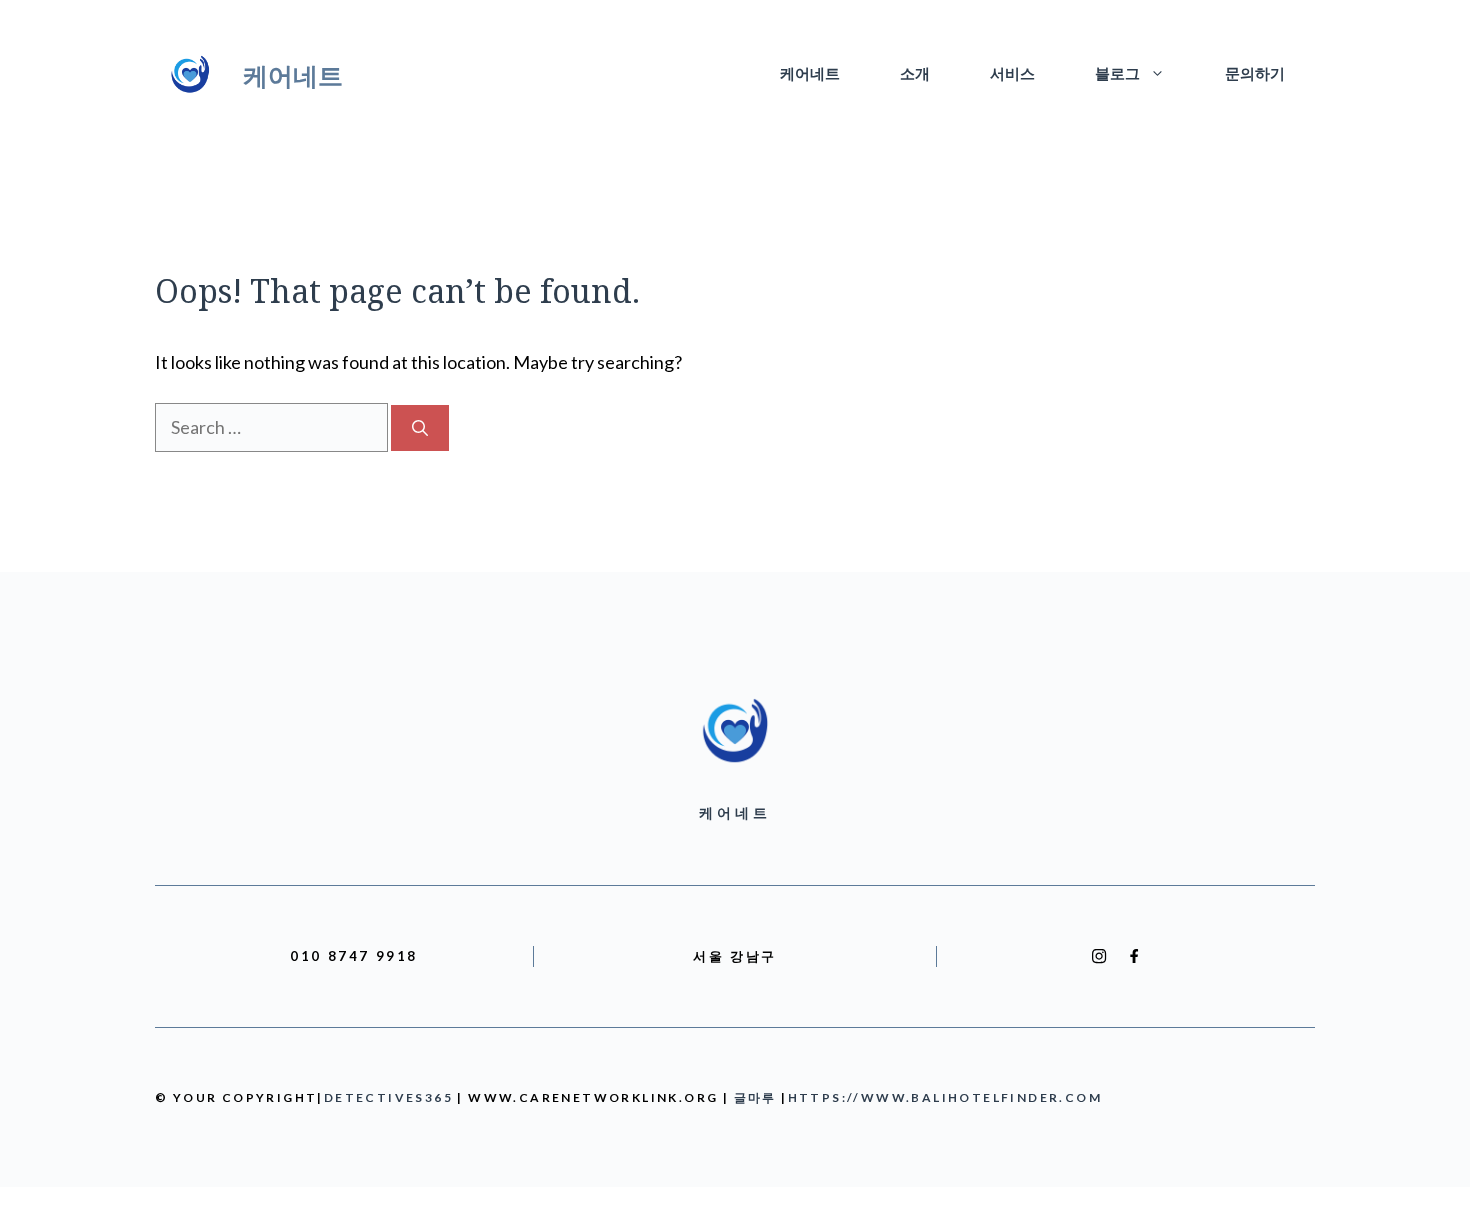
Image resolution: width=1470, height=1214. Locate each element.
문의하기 (1255, 74)
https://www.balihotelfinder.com (945, 1097)
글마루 (755, 1097)
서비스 (1012, 74)
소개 (915, 74)
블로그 (1117, 74)
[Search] (420, 428)
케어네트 (293, 75)
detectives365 (388, 1097)
